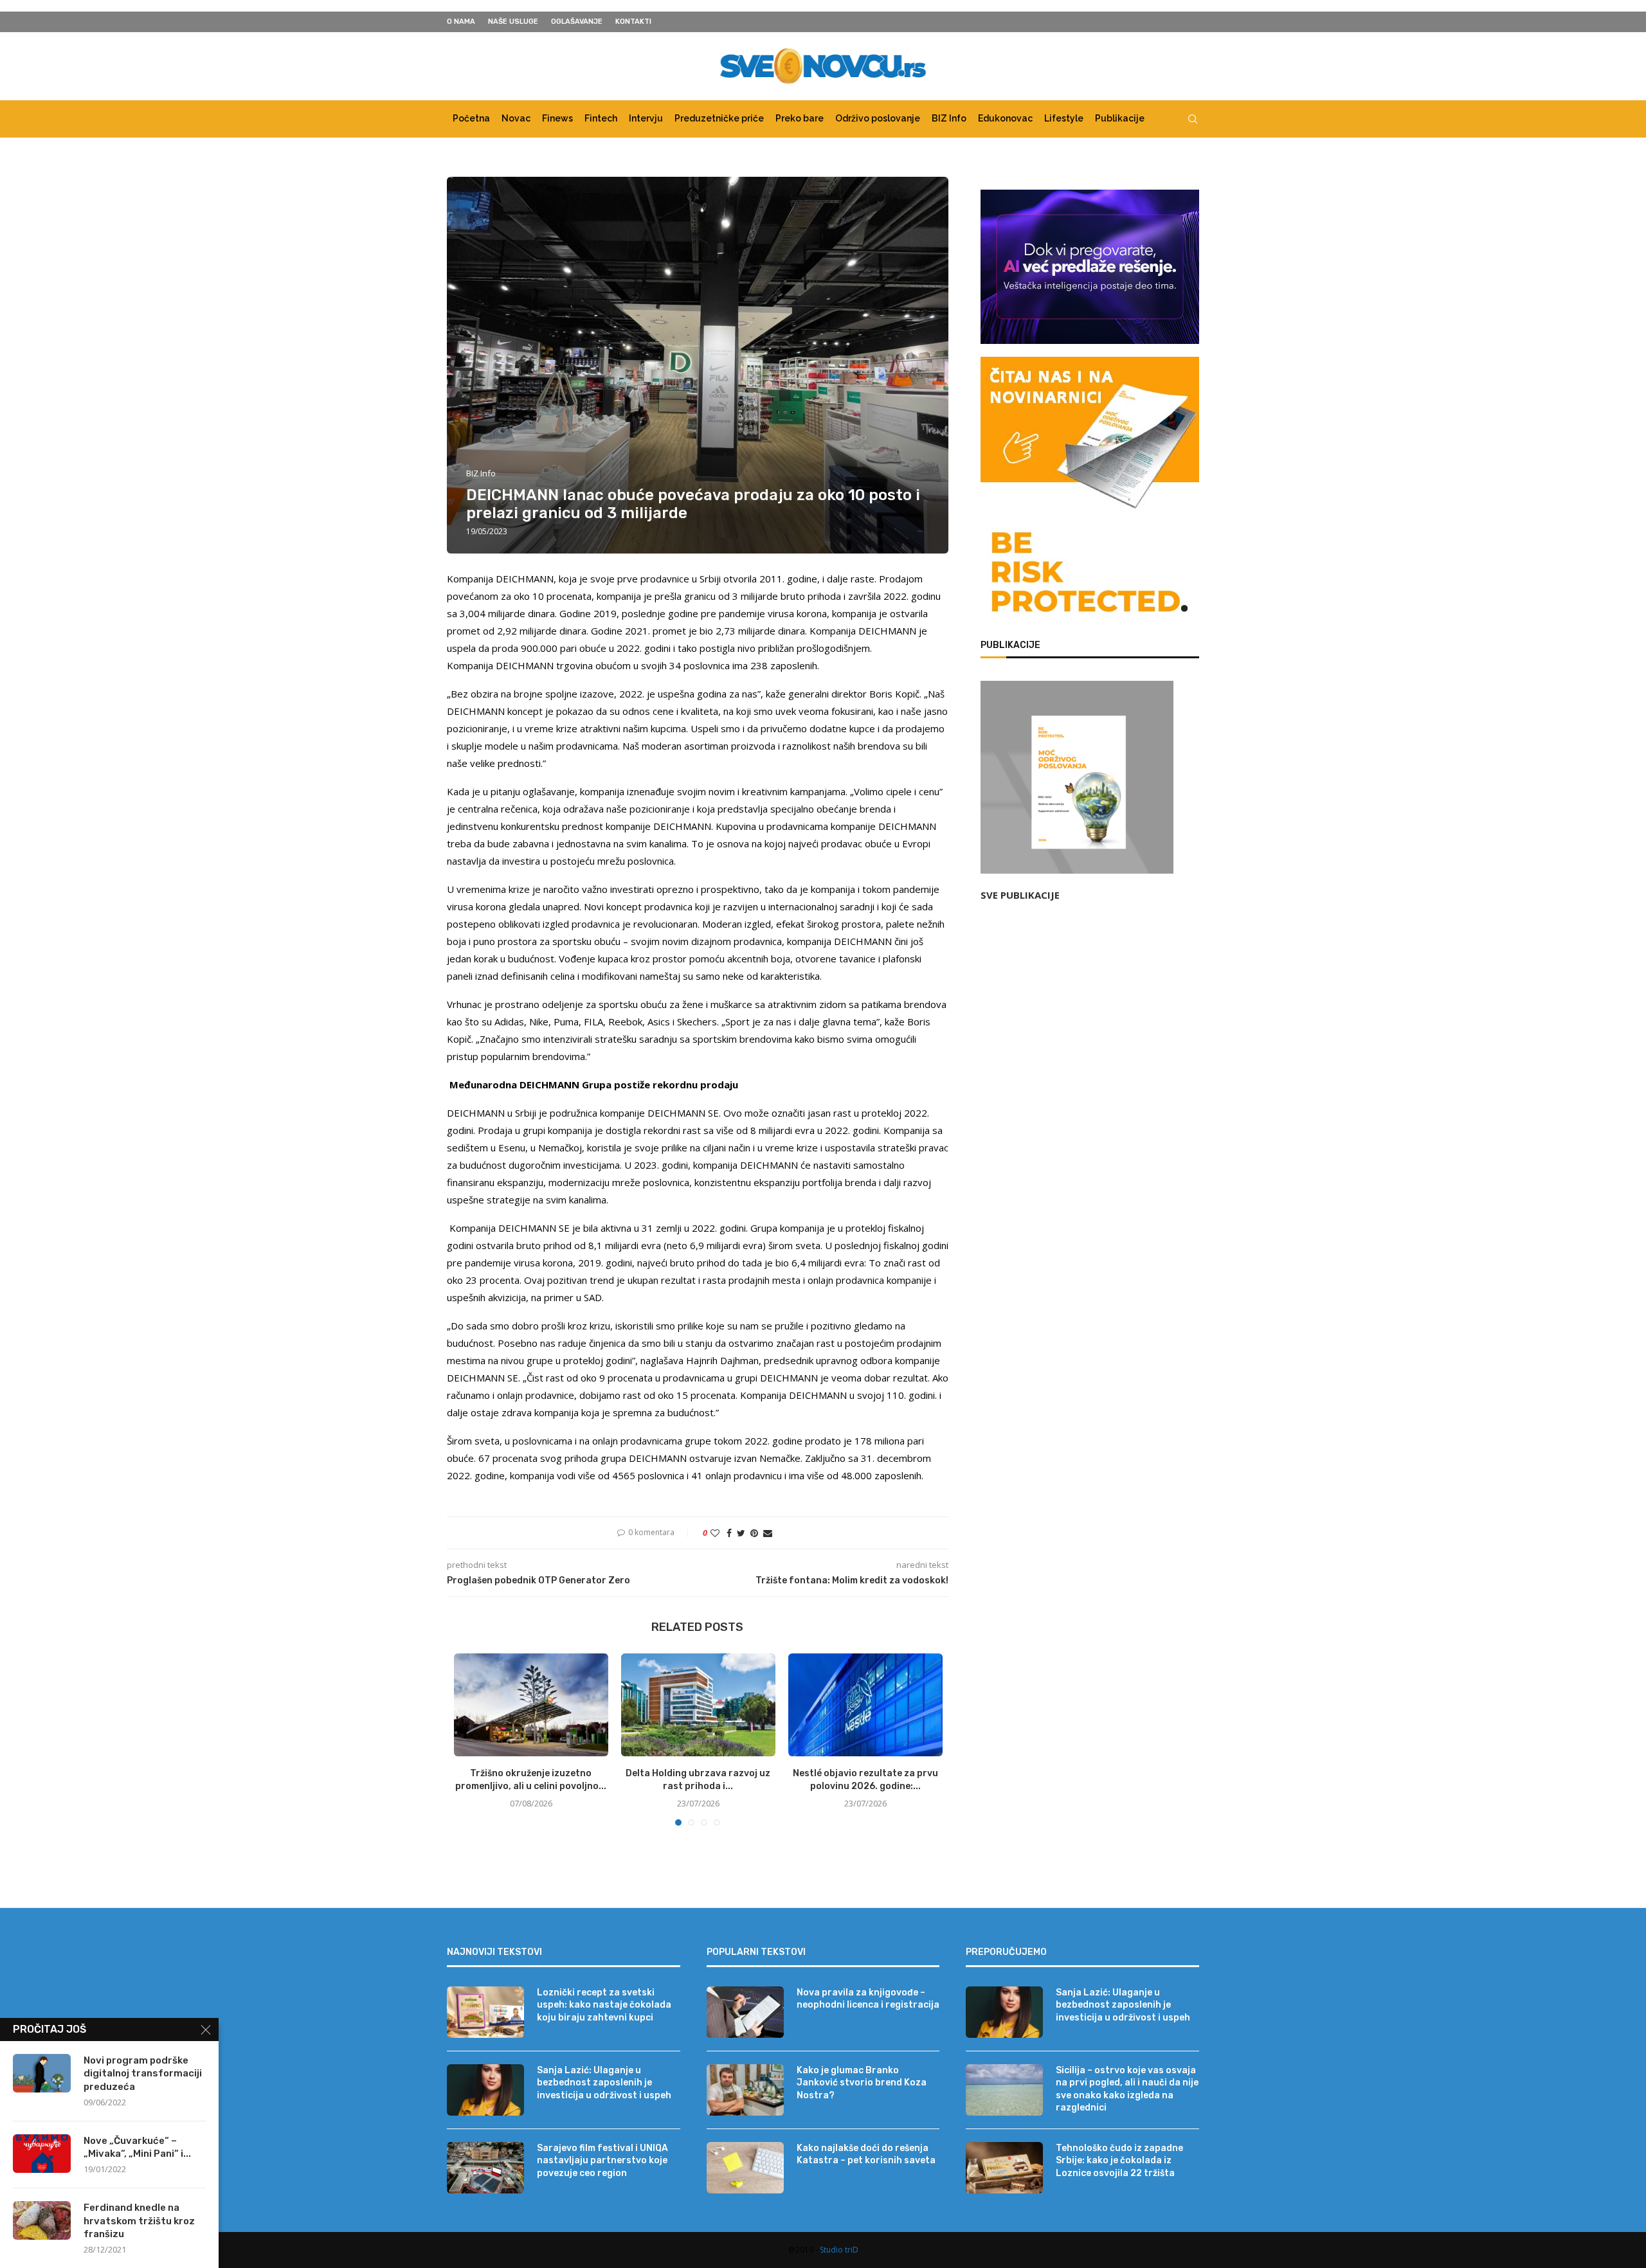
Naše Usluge (513, 22)
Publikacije (1120, 118)
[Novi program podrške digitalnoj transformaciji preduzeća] (42, 2073)
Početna (471, 118)
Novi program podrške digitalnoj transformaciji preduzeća (143, 2074)
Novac (516, 118)
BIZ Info (949, 118)
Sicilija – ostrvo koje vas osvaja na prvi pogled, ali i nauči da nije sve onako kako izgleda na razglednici (1127, 2089)
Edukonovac (1005, 118)
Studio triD (839, 2250)
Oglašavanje (577, 22)
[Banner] (1090, 575)
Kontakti (633, 22)
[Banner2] (1090, 267)
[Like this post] (715, 1533)
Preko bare (800, 118)
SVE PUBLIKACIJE (1020, 895)
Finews (557, 118)
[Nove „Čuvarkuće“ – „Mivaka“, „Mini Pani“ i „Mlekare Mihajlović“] (42, 2154)
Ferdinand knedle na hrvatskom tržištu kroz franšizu (139, 2221)
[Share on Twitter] (741, 1533)
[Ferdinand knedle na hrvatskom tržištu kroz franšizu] (42, 2220)
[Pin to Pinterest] (754, 1533)
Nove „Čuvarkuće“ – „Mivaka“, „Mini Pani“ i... (137, 2147)
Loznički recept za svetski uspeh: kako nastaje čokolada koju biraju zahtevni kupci (604, 2005)
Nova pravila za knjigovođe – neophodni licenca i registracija (868, 1999)
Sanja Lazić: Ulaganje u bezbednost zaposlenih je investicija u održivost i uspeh (604, 2083)
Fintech (601, 118)
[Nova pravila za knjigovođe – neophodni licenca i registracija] (745, 2012)
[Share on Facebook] (729, 1533)
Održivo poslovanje (878, 118)
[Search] (1193, 119)
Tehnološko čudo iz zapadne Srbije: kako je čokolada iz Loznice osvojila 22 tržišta (1119, 2161)
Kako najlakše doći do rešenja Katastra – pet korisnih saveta (866, 2155)
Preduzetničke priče (719, 118)
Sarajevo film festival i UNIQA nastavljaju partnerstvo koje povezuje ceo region (602, 2161)
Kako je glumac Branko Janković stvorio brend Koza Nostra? (862, 2083)
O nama (461, 22)
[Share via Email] (768, 1533)
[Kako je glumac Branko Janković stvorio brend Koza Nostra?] (745, 2090)
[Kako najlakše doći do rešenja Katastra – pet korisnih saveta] (745, 2168)
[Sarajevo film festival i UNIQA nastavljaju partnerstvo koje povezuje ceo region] (485, 2168)
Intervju (646, 118)
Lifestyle (1064, 118)
